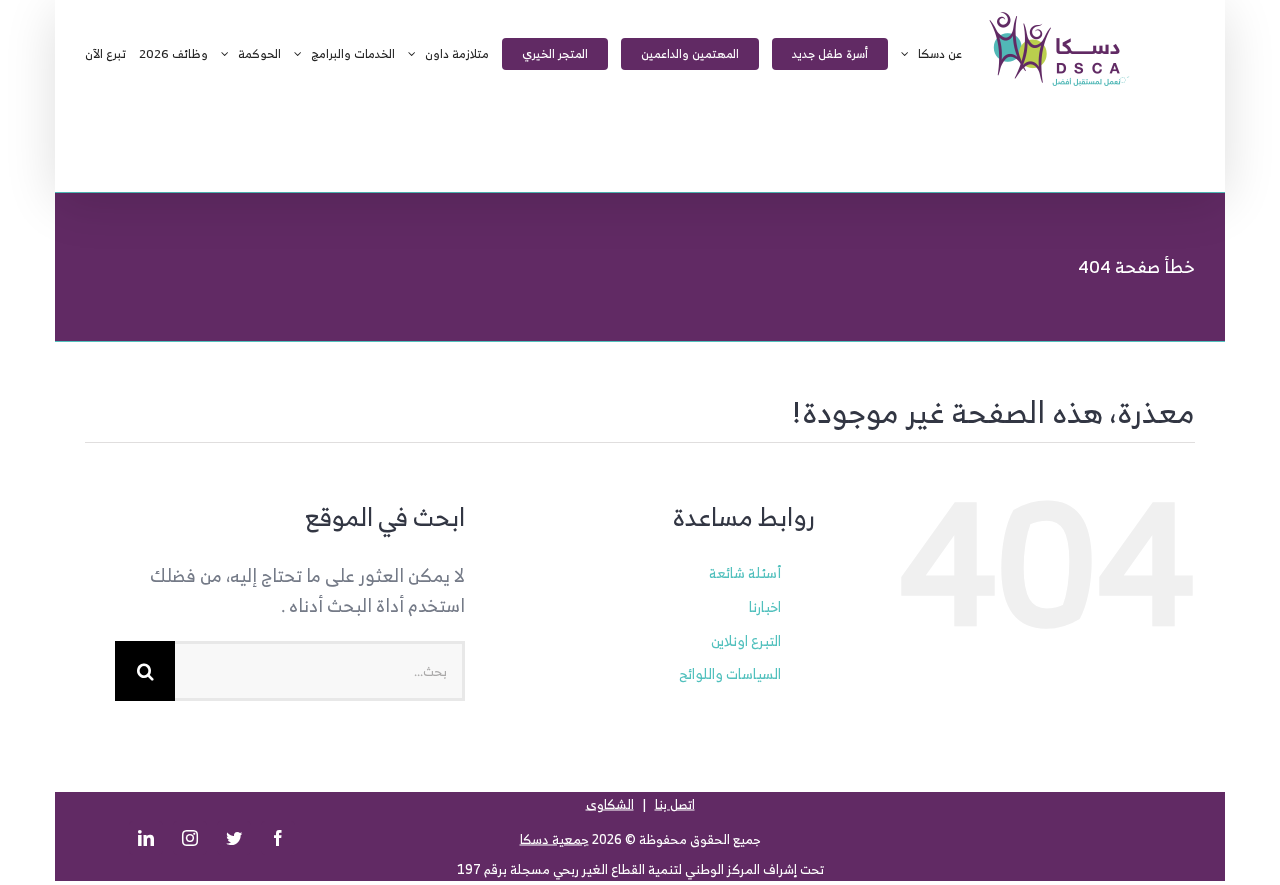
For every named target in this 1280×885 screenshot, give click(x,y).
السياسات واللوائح (730, 673)
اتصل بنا (675, 804)
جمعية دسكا (554, 839)
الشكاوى (610, 804)
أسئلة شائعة (745, 572)
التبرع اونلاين (746, 640)
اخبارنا (765, 606)
